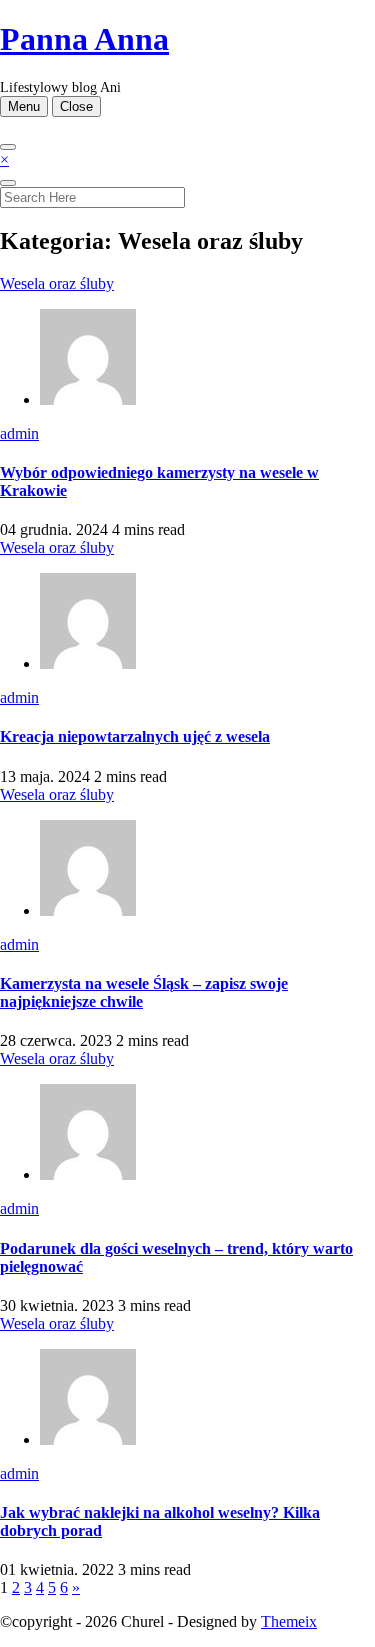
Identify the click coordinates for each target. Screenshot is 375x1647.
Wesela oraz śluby (57, 283)
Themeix (289, 1621)
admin (19, 433)
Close (76, 106)
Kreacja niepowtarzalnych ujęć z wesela (135, 736)
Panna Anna (84, 39)
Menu (24, 106)
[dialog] (187, 179)
